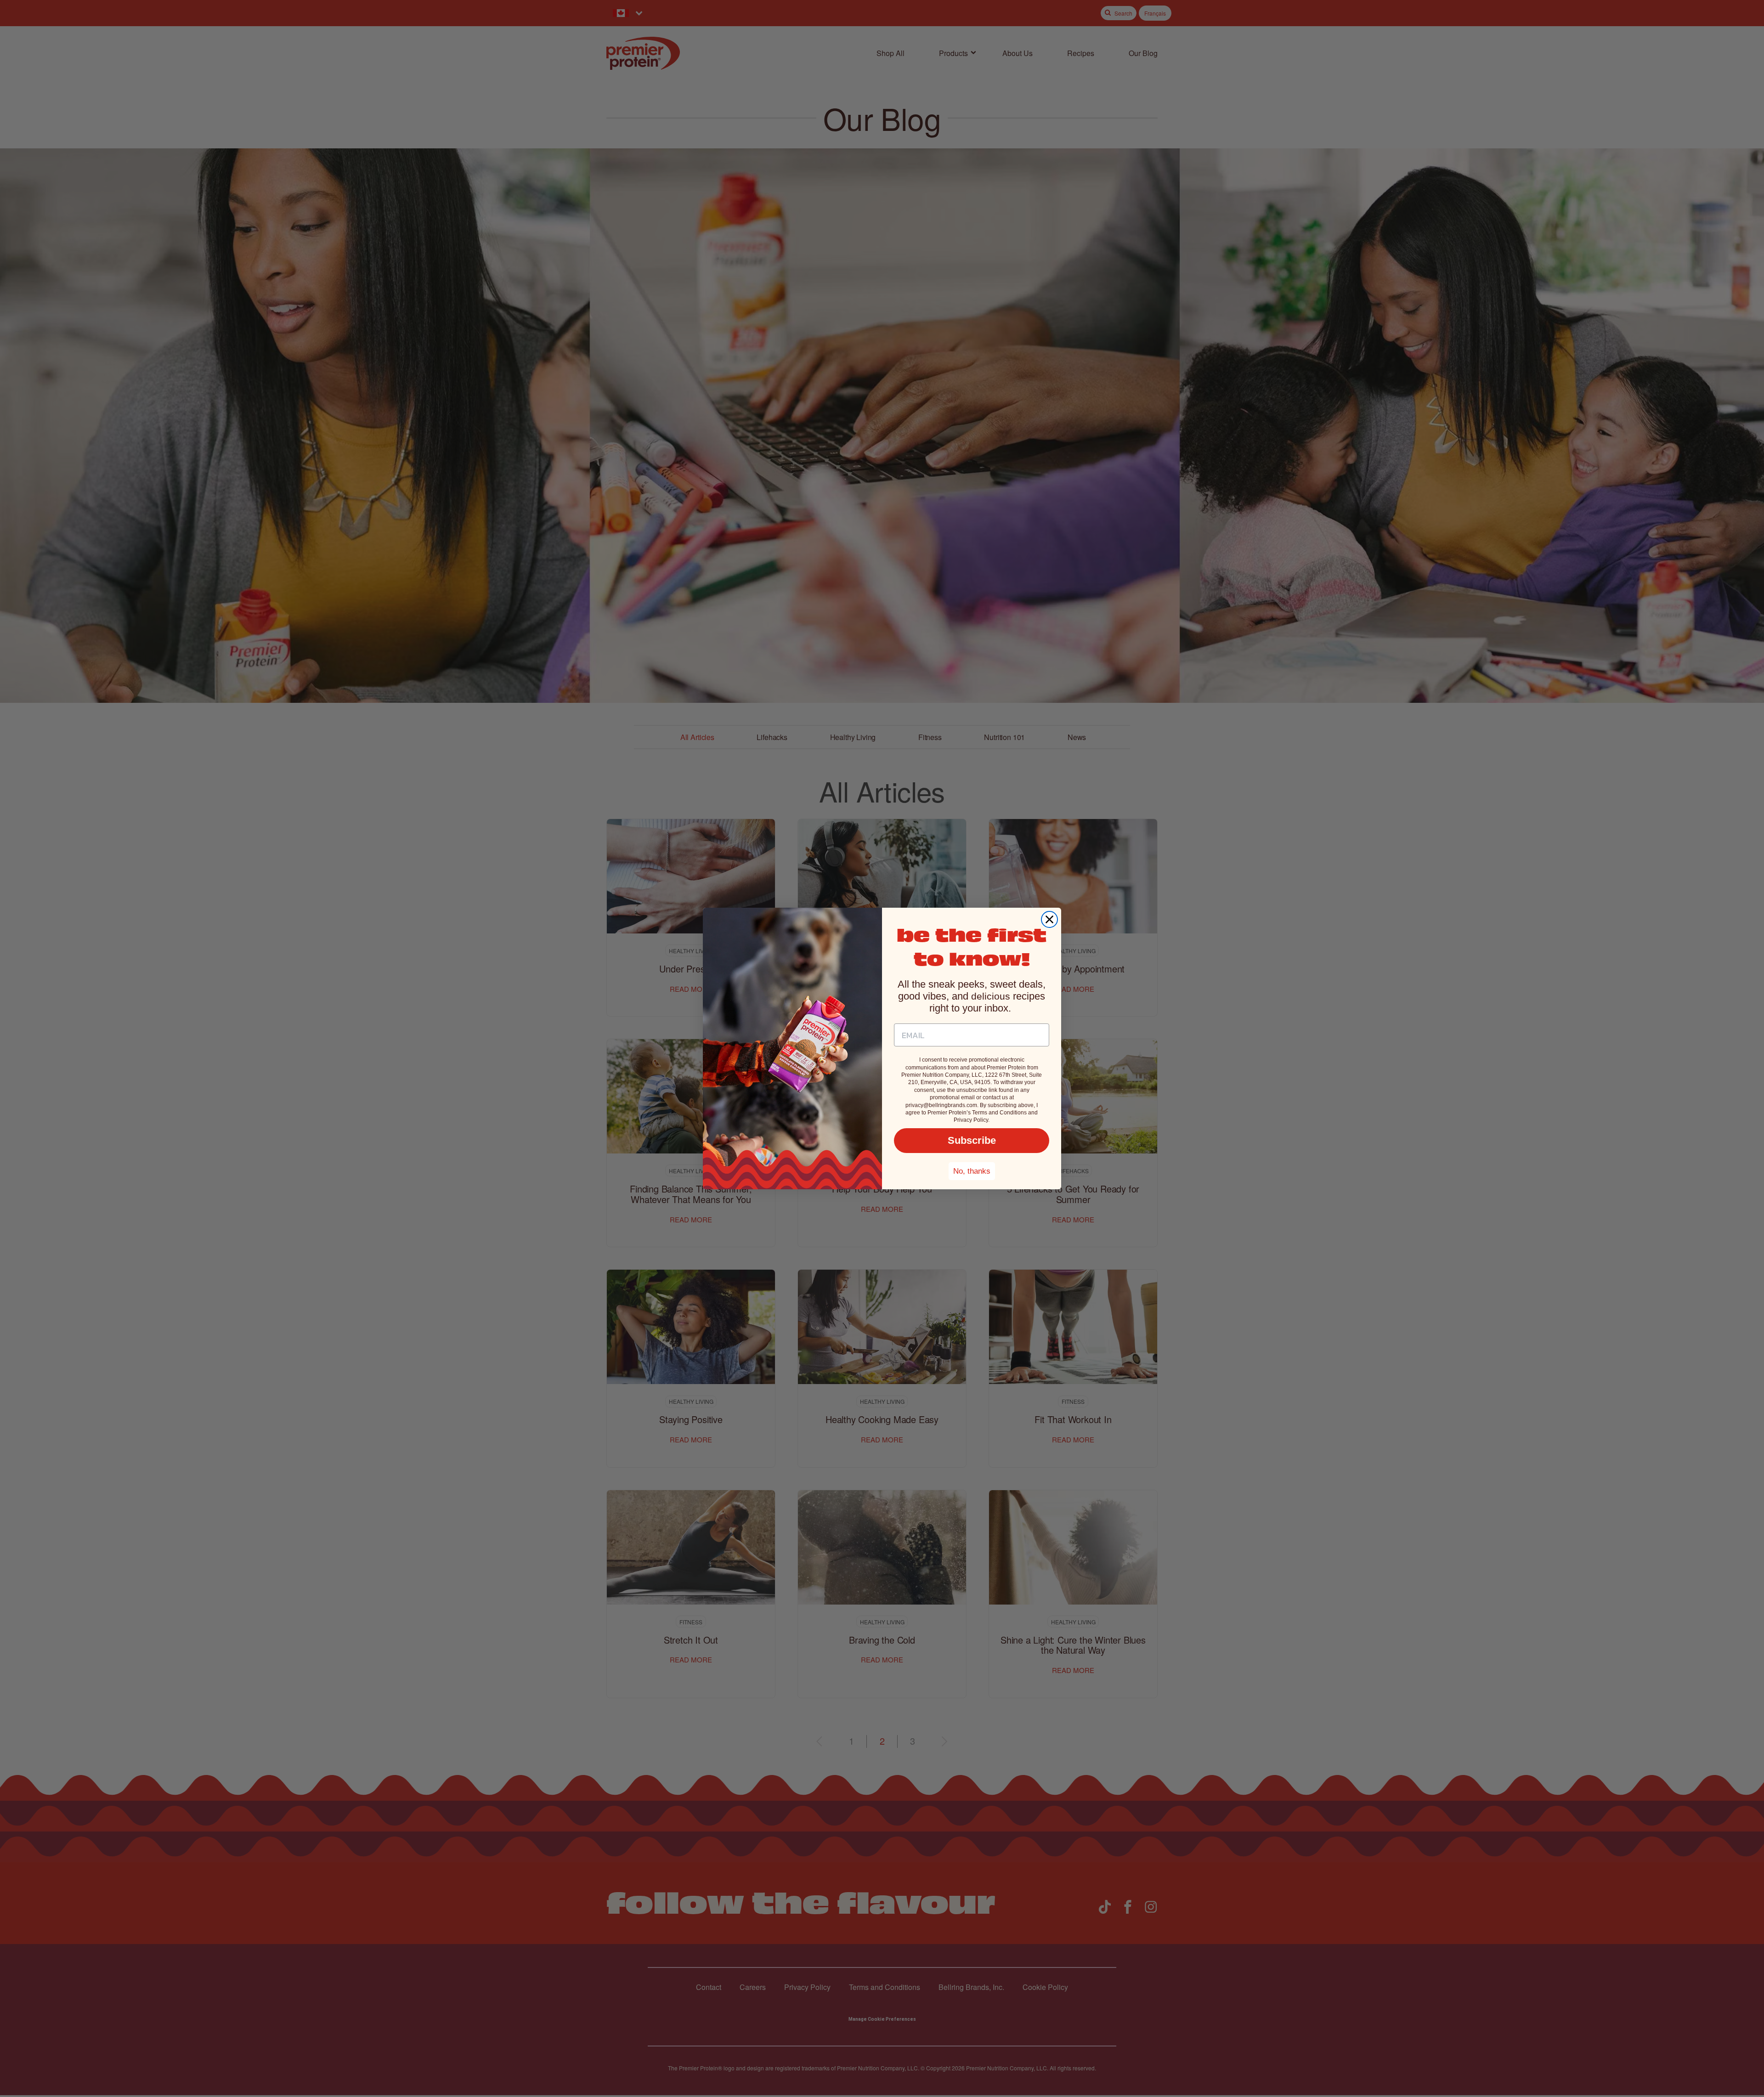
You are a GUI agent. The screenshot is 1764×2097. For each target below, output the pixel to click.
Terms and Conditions (999, 1113)
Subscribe (972, 1140)
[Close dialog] (1049, 919)
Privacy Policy (971, 1120)
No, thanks (972, 1171)
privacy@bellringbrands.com (941, 1105)
